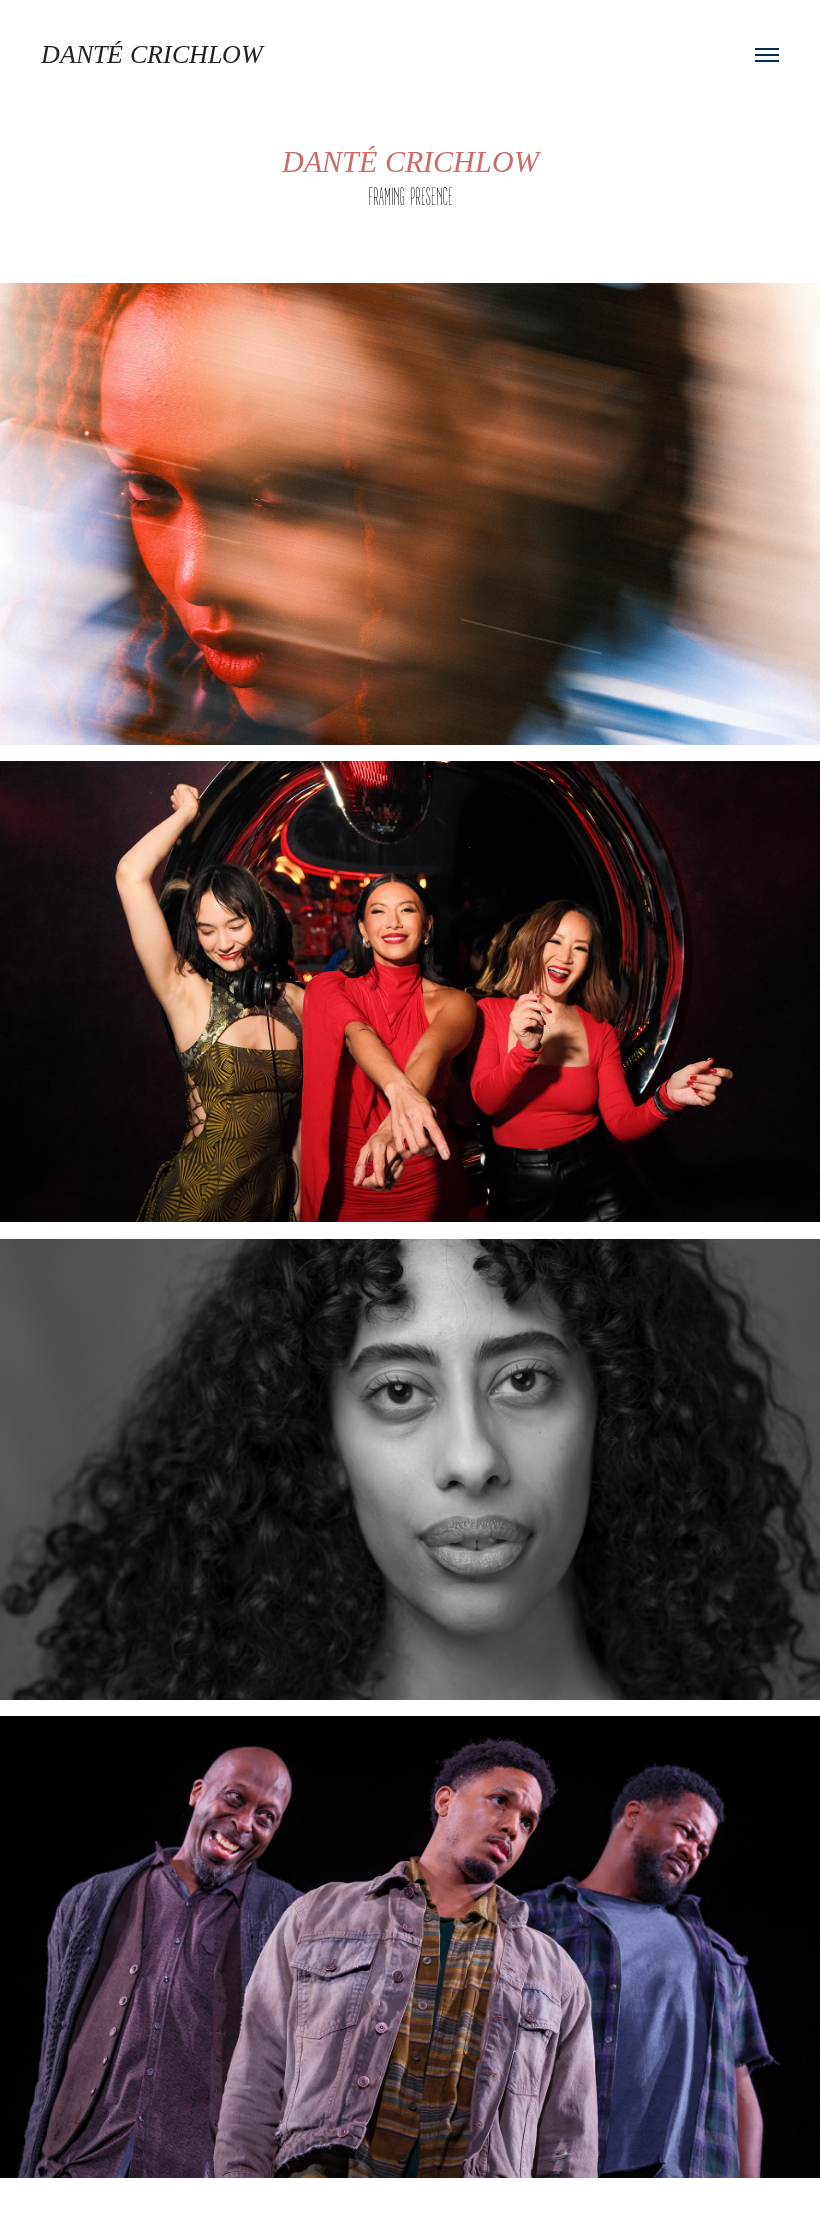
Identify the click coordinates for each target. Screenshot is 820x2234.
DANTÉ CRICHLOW (152, 54)
